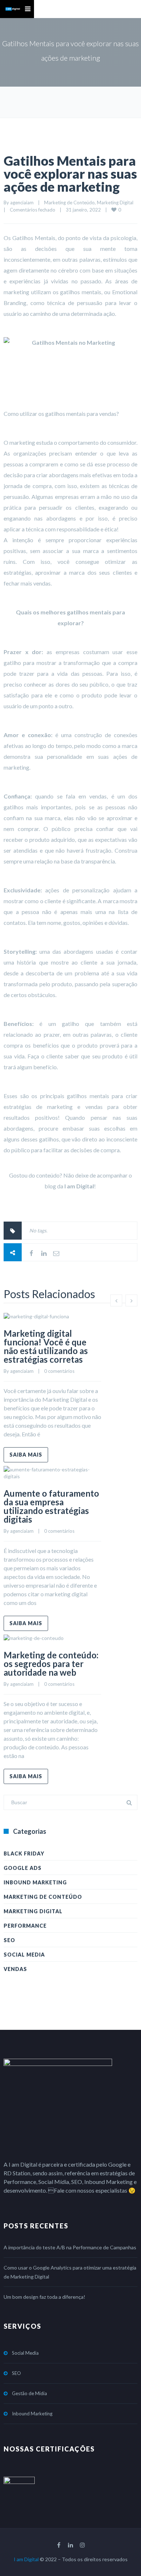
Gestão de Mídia (29, 2393)
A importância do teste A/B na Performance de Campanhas (70, 2247)
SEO (9, 1940)
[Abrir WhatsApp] (123, 2558)
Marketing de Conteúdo (69, 203)
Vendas (15, 1969)
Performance (25, 1926)
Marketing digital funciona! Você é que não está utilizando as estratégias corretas (46, 1346)
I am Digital (26, 2559)
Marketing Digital (115, 203)
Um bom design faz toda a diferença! (44, 2297)
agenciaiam (22, 203)
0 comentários (59, 1371)
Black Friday (24, 1853)
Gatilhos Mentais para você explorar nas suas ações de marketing (70, 174)
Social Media (24, 1955)
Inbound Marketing (35, 1882)
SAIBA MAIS (26, 1455)
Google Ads (23, 1868)
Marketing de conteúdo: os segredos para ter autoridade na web (51, 1664)
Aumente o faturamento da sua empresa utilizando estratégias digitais (51, 1506)
